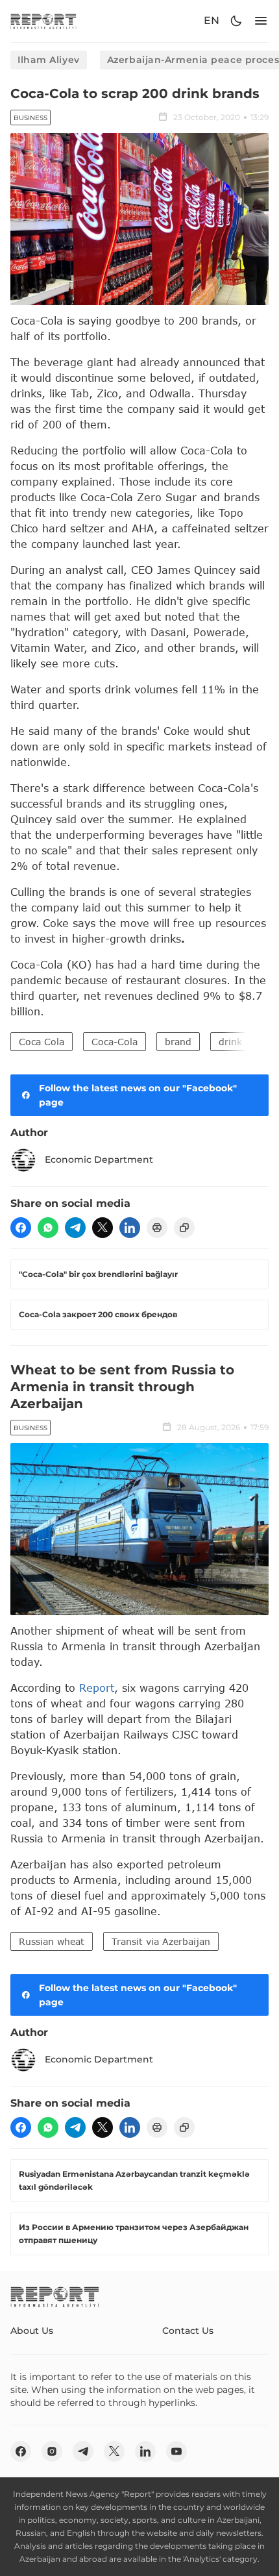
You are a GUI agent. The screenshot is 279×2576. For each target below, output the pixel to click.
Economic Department (99, 1159)
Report (97, 1688)
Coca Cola (42, 1042)
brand (178, 1042)
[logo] (43, 21)
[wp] (48, 1228)
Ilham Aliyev (49, 60)
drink (230, 1042)
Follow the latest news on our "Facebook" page (138, 1095)
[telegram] (75, 1228)
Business (30, 118)
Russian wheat (52, 1941)
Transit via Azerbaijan (161, 1941)
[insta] (52, 2451)
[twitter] (103, 1228)
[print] (157, 1228)
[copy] (184, 1228)
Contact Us (188, 2331)
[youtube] (176, 2451)
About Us (32, 2331)
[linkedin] (130, 1228)
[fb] (21, 1228)
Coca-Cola (115, 1042)
